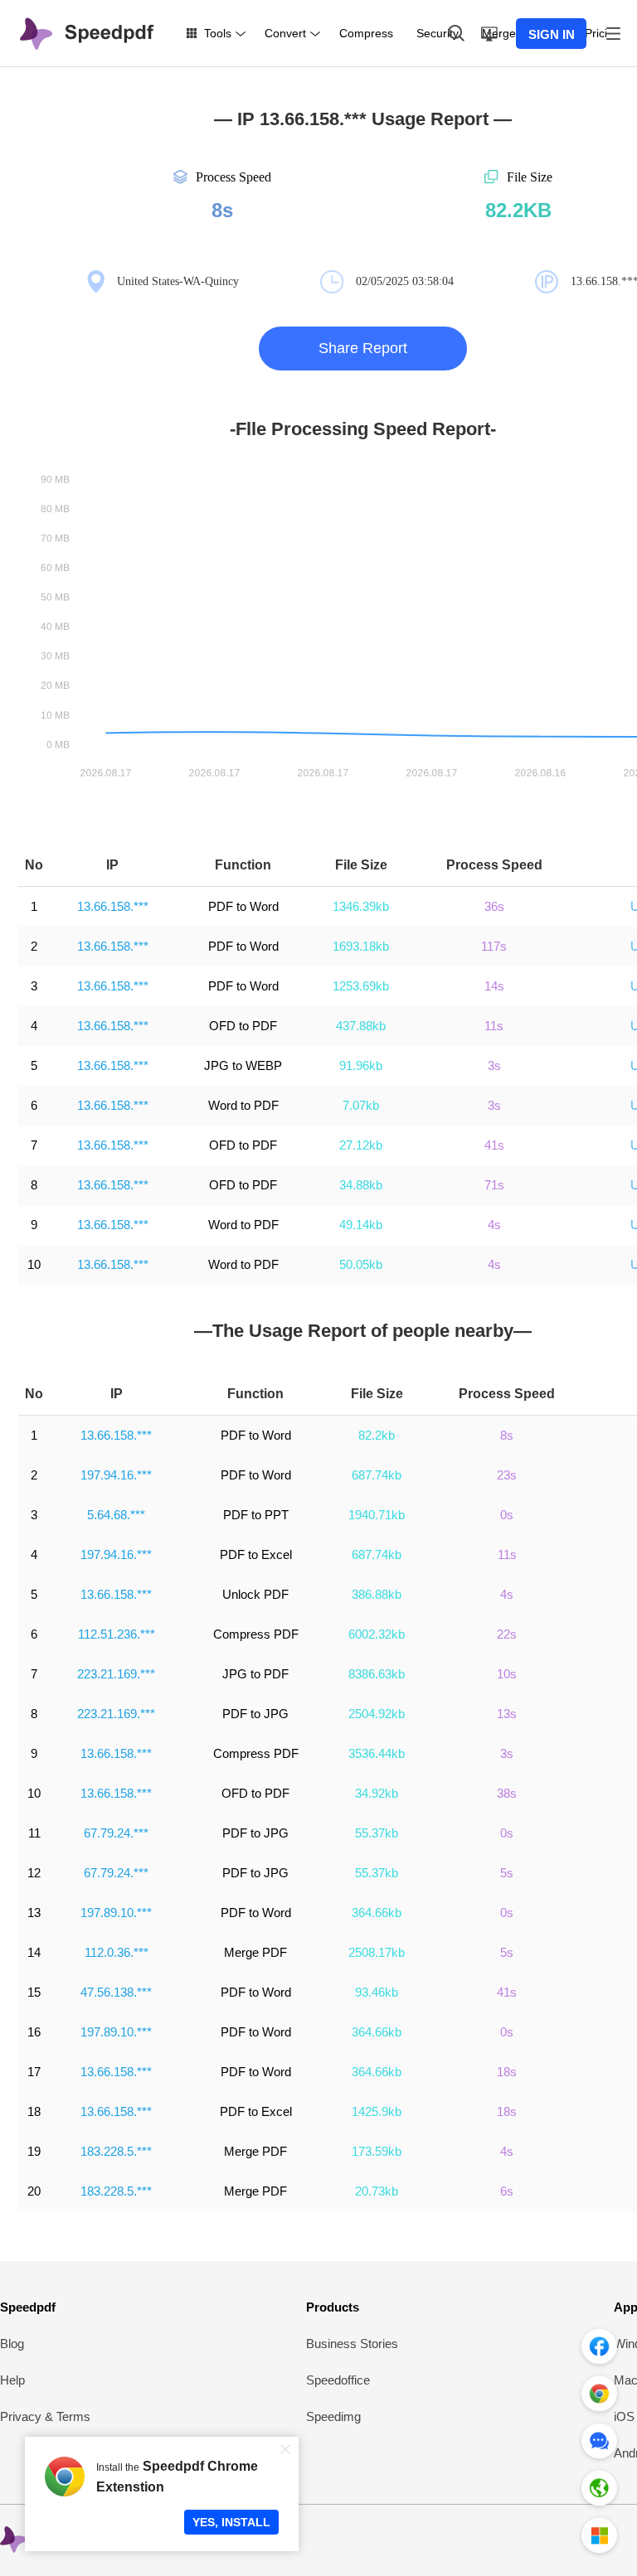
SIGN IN (552, 34)
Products (333, 2307)
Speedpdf (28, 2307)
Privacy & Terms (45, 2416)
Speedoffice (338, 2380)
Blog (12, 2344)
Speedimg (333, 2416)
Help (12, 2380)
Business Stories (352, 2344)
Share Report (363, 348)
